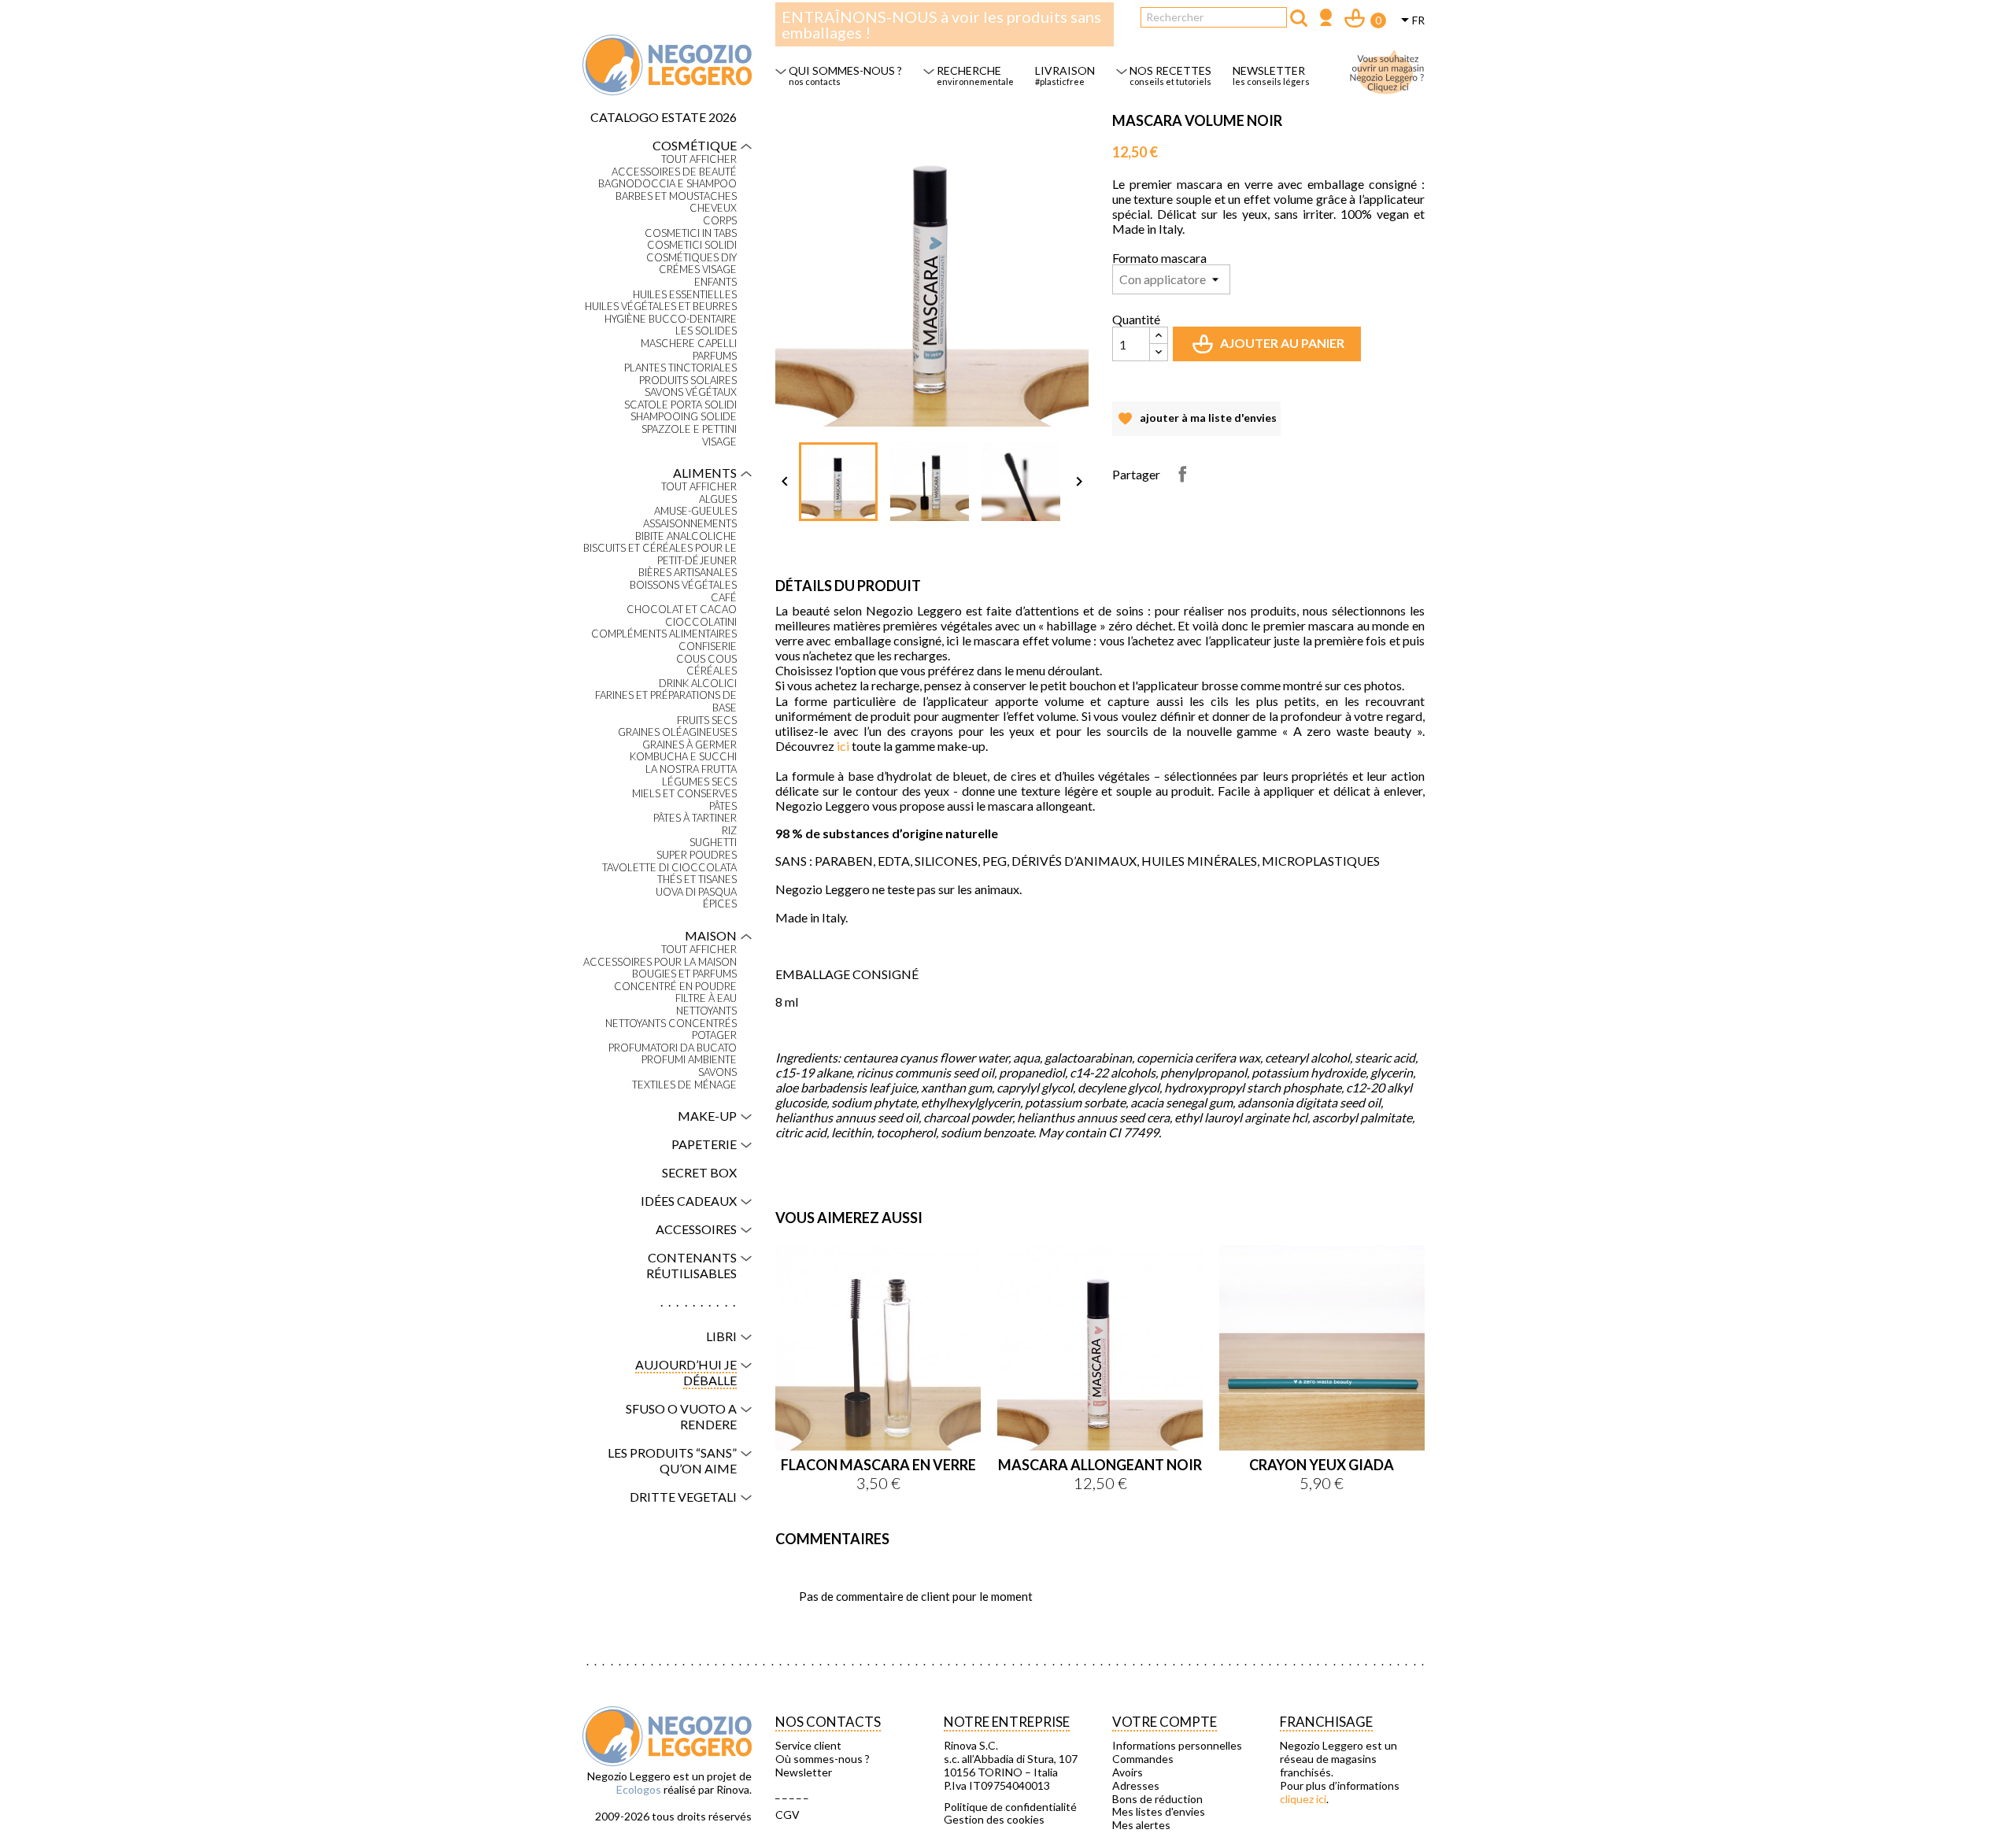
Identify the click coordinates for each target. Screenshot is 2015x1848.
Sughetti (713, 843)
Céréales (712, 671)
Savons (717, 1072)
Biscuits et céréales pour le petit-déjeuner (660, 554)
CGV (788, 1815)
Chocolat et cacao (682, 610)
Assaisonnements (690, 524)
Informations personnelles (1177, 1746)
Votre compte (1165, 1722)
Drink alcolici (698, 684)
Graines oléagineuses (677, 732)
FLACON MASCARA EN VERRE (878, 1465)
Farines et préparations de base (666, 702)
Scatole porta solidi (680, 405)
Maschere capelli (689, 344)
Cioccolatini (701, 622)
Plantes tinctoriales (680, 368)
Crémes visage (698, 270)
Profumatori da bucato (673, 1048)
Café (724, 598)
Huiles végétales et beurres (661, 307)
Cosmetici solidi (692, 245)
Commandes (1143, 1759)
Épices (720, 904)
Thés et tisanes (697, 880)
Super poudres (697, 855)
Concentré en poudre (675, 987)
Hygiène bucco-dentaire (671, 319)
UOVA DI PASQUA (696, 892)
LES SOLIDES (706, 331)
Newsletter (804, 1772)
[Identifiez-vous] (1326, 19)
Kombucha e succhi (683, 757)
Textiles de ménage (684, 1085)
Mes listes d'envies (1159, 1812)
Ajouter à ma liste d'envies (1196, 423)
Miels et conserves (684, 794)
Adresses (1136, 1786)
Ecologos (639, 1789)
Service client (808, 1746)
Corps (720, 221)
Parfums (715, 356)
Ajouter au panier (1270, 348)
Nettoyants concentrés (671, 1024)
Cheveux (713, 208)
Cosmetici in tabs (691, 233)
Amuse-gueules (695, 511)
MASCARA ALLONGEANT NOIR (1100, 1465)
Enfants (715, 282)
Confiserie (708, 647)
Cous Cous (706, 659)
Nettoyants (706, 1011)
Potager (714, 1035)
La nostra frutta (691, 769)
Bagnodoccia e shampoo (667, 184)
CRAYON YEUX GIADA (1322, 1465)
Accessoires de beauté (674, 172)
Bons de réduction (1157, 1799)
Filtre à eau (706, 998)
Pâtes (723, 806)
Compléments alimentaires (664, 634)
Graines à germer (690, 745)
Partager (1182, 474)
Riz (729, 831)
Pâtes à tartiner (695, 818)
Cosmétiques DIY (691, 258)
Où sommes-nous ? (823, 1759)
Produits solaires (688, 381)
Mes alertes (1141, 1825)
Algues (718, 499)
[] (1299, 18)
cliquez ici (1303, 1799)
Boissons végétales (683, 585)
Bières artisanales (688, 573)
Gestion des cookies (994, 1820)
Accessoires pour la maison (660, 962)
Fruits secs (707, 721)
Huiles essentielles (685, 295)
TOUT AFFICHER (699, 159)
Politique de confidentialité (1010, 1807)
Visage (719, 442)
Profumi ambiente (689, 1060)
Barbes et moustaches (676, 196)
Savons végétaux (691, 392)
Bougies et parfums (684, 974)
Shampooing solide (684, 417)
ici (843, 746)
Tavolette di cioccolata (669, 868)
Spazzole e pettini (689, 429)
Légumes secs (699, 782)
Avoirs (1128, 1772)
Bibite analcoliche (686, 536)
